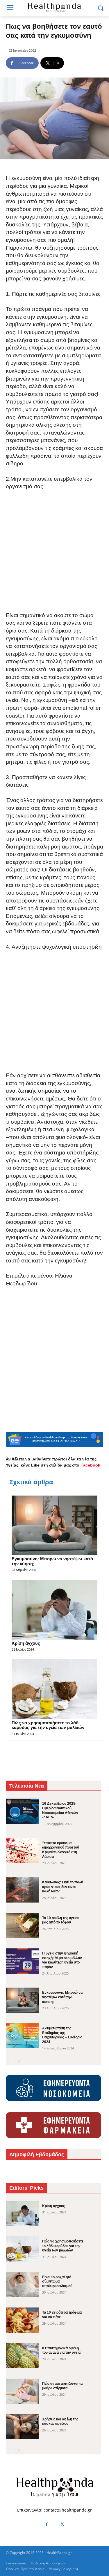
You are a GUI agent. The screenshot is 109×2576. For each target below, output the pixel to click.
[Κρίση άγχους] (54, 1610)
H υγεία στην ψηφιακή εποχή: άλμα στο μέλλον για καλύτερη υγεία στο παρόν (62, 1960)
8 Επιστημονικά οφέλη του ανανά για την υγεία (61, 2350)
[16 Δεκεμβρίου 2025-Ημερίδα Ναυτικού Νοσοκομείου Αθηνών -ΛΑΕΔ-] (23, 1811)
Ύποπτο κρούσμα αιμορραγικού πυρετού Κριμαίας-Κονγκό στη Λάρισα (61, 1850)
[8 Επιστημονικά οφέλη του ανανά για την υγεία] (23, 2356)
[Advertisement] (54, 555)
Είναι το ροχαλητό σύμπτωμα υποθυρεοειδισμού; (58, 2282)
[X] (62, 2525)
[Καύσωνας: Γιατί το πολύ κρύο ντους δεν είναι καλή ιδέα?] (23, 1890)
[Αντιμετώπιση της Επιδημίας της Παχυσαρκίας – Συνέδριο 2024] (23, 2036)
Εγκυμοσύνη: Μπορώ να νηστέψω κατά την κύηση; (62, 1997)
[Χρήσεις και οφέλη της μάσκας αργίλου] (23, 2427)
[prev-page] (9, 2062)
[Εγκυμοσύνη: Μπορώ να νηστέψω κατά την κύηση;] (54, 1526)
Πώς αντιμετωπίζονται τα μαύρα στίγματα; (62, 2386)
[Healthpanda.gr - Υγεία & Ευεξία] (54, 7)
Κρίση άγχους (26, 1643)
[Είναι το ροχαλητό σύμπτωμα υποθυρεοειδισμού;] (23, 2285)
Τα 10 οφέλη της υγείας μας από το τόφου (61, 1920)
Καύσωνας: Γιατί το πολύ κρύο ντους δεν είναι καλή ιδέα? (63, 1887)
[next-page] (19, 2062)
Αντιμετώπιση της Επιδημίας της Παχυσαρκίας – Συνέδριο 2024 (62, 2035)
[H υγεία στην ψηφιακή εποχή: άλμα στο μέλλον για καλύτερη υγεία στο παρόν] (23, 1961)
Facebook (90, 1465)
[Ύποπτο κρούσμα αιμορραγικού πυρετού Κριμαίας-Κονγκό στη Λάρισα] (23, 1851)
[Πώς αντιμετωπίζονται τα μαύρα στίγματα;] (23, 2391)
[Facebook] (47, 2525)
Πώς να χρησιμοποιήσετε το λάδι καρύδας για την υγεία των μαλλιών (48, 1725)
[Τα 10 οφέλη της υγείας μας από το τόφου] (23, 1925)
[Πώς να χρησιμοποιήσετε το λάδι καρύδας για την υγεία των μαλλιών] (54, 1689)
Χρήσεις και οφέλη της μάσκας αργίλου (60, 2422)
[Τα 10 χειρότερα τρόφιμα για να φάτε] (23, 2320)
